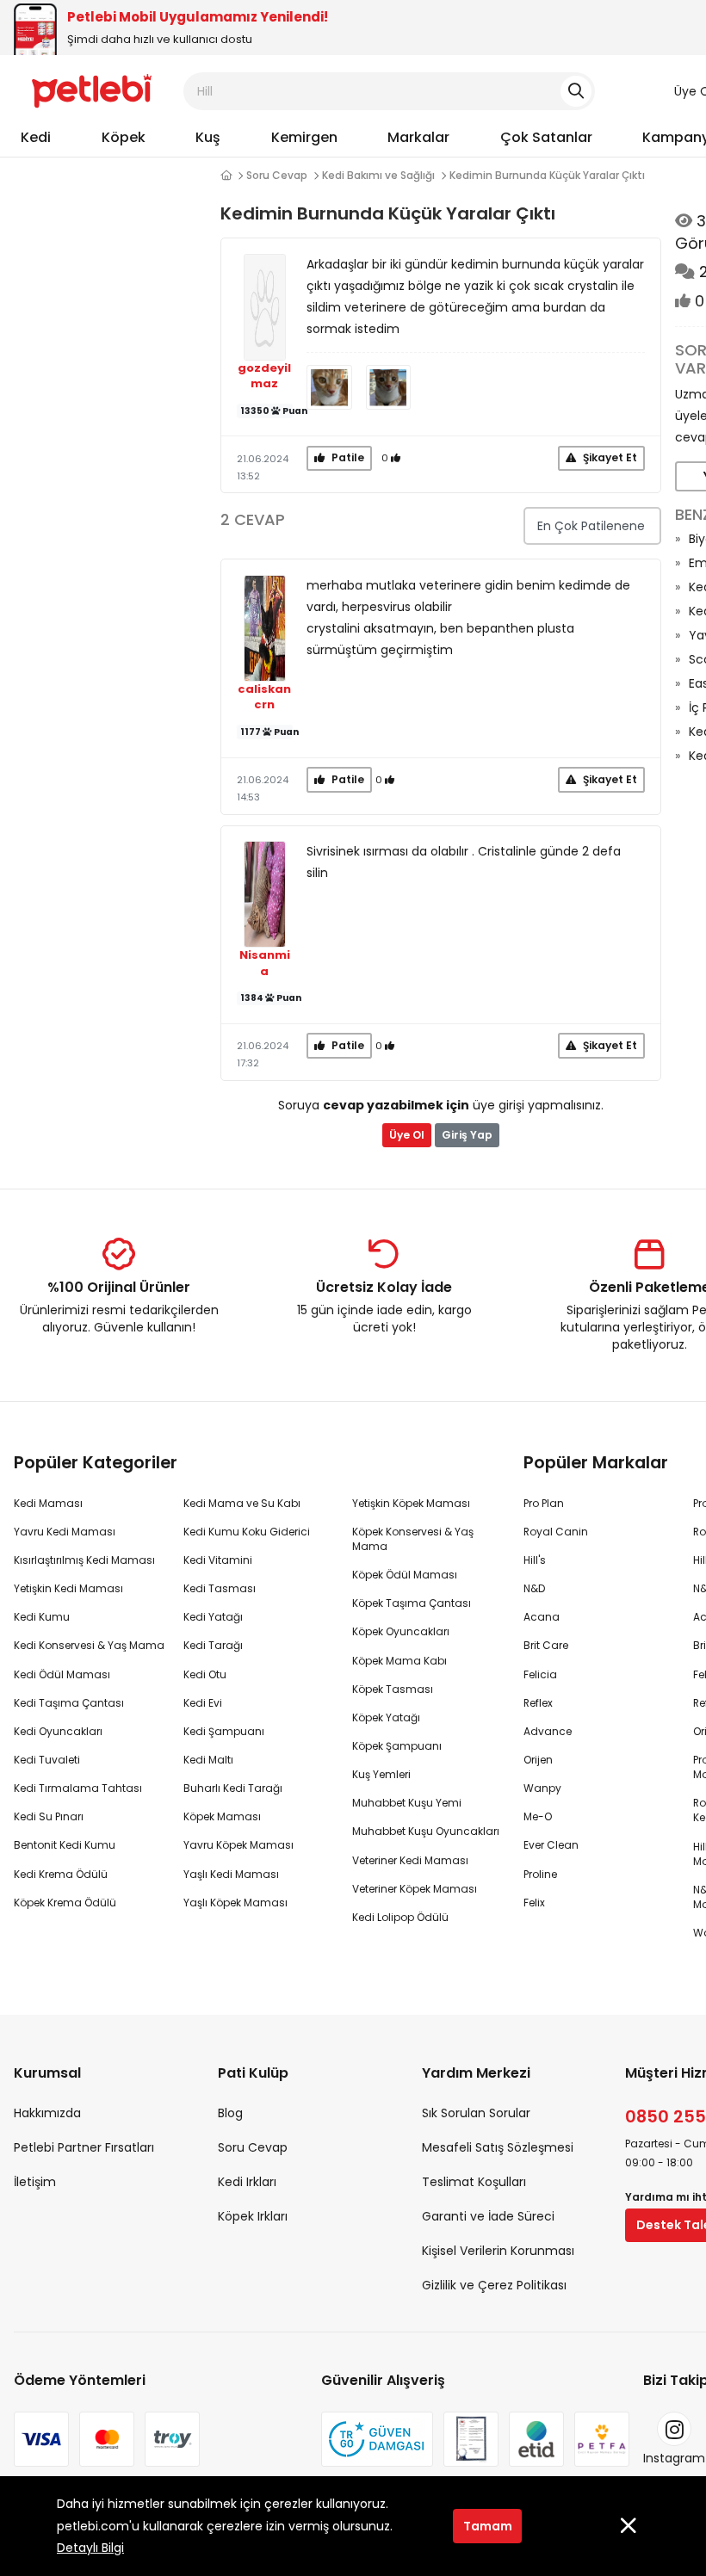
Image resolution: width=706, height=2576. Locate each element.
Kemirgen (304, 137)
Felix (534, 1903)
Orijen (538, 1760)
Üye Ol (407, 1135)
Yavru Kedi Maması (65, 1532)
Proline (540, 1874)
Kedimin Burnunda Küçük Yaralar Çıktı (547, 175)
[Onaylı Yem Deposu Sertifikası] (471, 2439)
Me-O (538, 1816)
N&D (534, 1588)
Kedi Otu (205, 1674)
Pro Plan (544, 1503)
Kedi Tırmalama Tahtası (78, 1788)
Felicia (540, 1674)
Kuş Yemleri (381, 1774)
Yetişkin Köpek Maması (411, 1503)
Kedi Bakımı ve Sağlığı (378, 175)
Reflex (538, 1703)
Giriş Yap (467, 1135)
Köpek (124, 137)
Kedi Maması (48, 1503)
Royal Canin (556, 1532)
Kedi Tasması (220, 1588)
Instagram (674, 2458)
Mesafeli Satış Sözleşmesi (498, 2147)
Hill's (535, 1560)
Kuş (208, 137)
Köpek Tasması (393, 1689)
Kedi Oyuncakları (58, 1731)
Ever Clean (551, 1845)
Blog (230, 2113)
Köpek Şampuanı (397, 1746)
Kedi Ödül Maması (62, 1674)
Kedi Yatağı (213, 1617)
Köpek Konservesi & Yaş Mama (413, 1539)
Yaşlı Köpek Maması (235, 1903)
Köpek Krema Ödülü (65, 1903)
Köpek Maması (222, 1816)
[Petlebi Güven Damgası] (377, 2439)
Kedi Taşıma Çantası (69, 1703)
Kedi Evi (203, 1703)
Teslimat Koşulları (474, 2182)
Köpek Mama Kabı (399, 1661)
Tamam (488, 2526)
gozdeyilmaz (264, 377)
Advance (548, 1731)
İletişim (35, 2182)
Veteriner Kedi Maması (410, 1860)
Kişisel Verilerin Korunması (498, 2251)
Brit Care (546, 1645)
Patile (347, 457)
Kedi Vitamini (218, 1560)
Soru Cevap (277, 175)
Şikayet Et (609, 457)
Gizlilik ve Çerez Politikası (494, 2285)
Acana (542, 1617)
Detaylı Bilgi (90, 2548)
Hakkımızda (47, 2113)
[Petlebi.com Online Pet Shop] (92, 90)
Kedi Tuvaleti (47, 1760)
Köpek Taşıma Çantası (412, 1603)
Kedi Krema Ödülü (61, 1874)
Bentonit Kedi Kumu (65, 1845)
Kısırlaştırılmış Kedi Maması (84, 1560)
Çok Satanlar (546, 137)
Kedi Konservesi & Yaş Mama (89, 1645)
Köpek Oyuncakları (401, 1631)
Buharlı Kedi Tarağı (233, 1788)
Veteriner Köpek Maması (415, 1889)
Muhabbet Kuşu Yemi (407, 1803)
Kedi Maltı (208, 1760)
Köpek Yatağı (386, 1717)
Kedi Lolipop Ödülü (400, 1917)
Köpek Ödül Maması (405, 1575)
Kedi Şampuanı (224, 1731)
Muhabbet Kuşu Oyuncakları (426, 1831)
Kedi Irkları (247, 2182)
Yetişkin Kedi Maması (68, 1588)
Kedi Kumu (42, 1617)
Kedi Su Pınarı (49, 1816)
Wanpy (542, 1788)
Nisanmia (265, 964)
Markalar (418, 137)
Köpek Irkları (253, 2216)
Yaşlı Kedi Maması (231, 1874)
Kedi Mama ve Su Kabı (242, 1503)
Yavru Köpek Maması (238, 1845)
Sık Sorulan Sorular (476, 2113)
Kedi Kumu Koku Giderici (247, 1532)
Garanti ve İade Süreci (488, 2216)
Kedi (36, 137)
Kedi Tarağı (213, 1645)
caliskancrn (264, 698)
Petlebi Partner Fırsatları (84, 2147)
